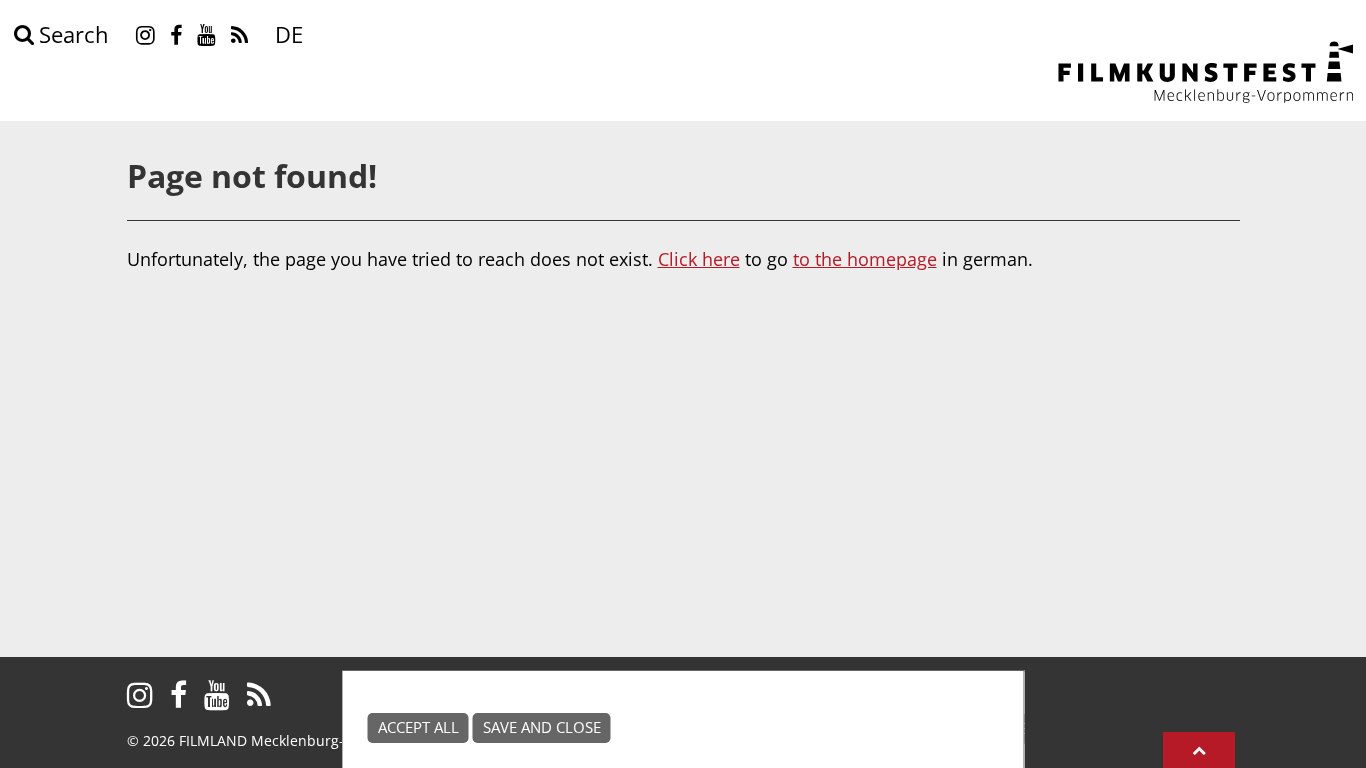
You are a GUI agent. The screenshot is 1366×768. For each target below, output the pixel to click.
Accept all (418, 727)
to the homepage (865, 259)
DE (289, 34)
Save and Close (542, 727)
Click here (699, 259)
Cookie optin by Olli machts (947, 756)
